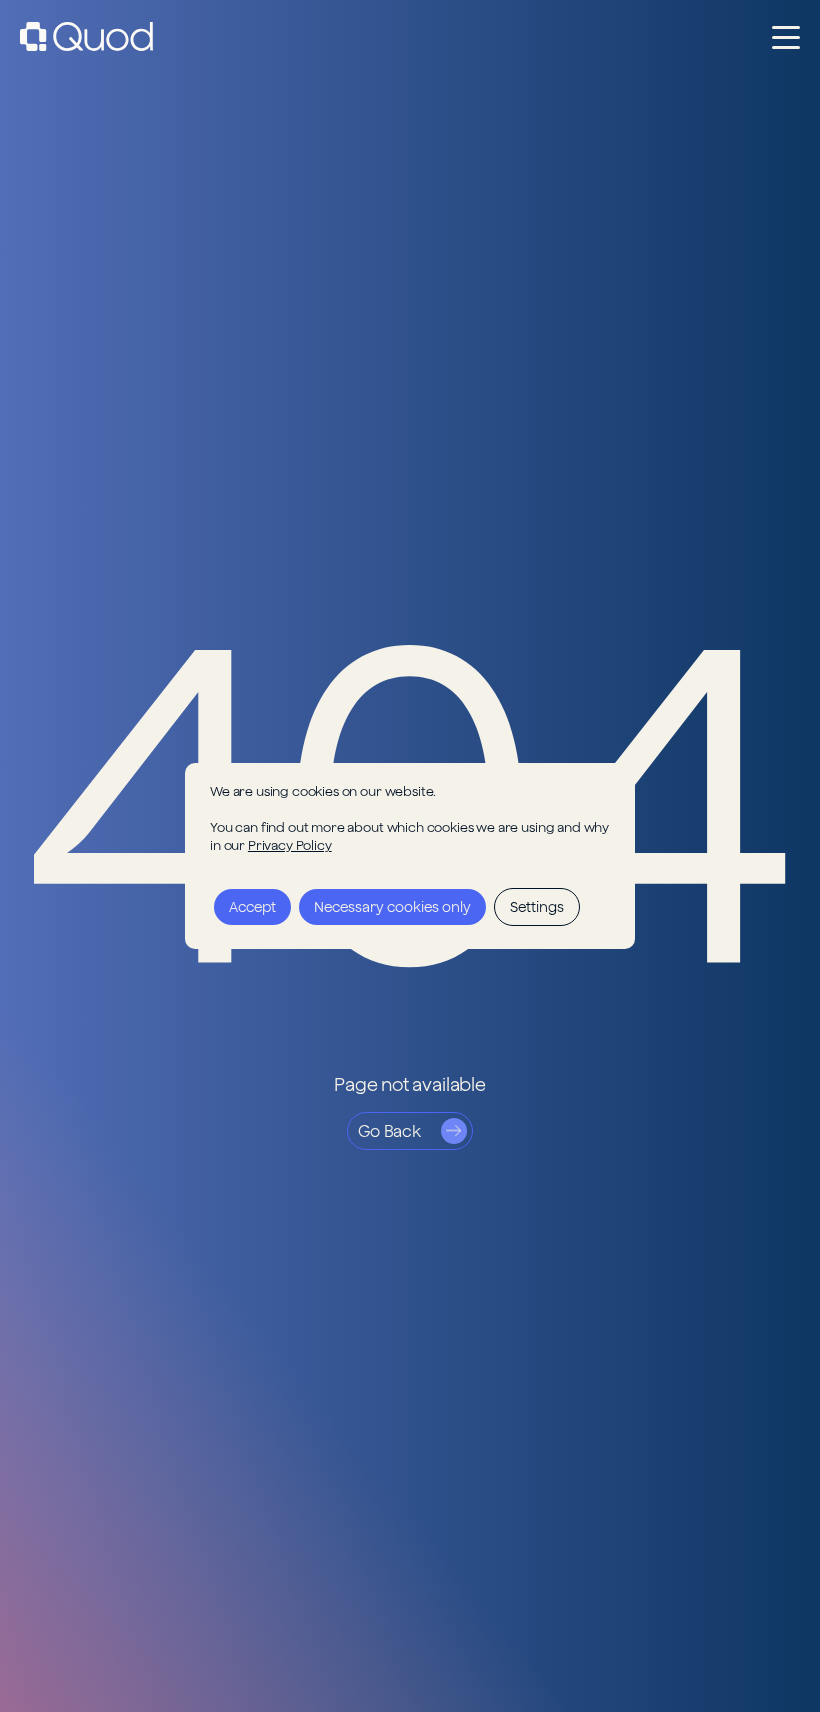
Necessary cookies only (392, 907)
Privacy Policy (290, 845)
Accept (252, 907)
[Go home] (86, 36)
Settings (537, 907)
